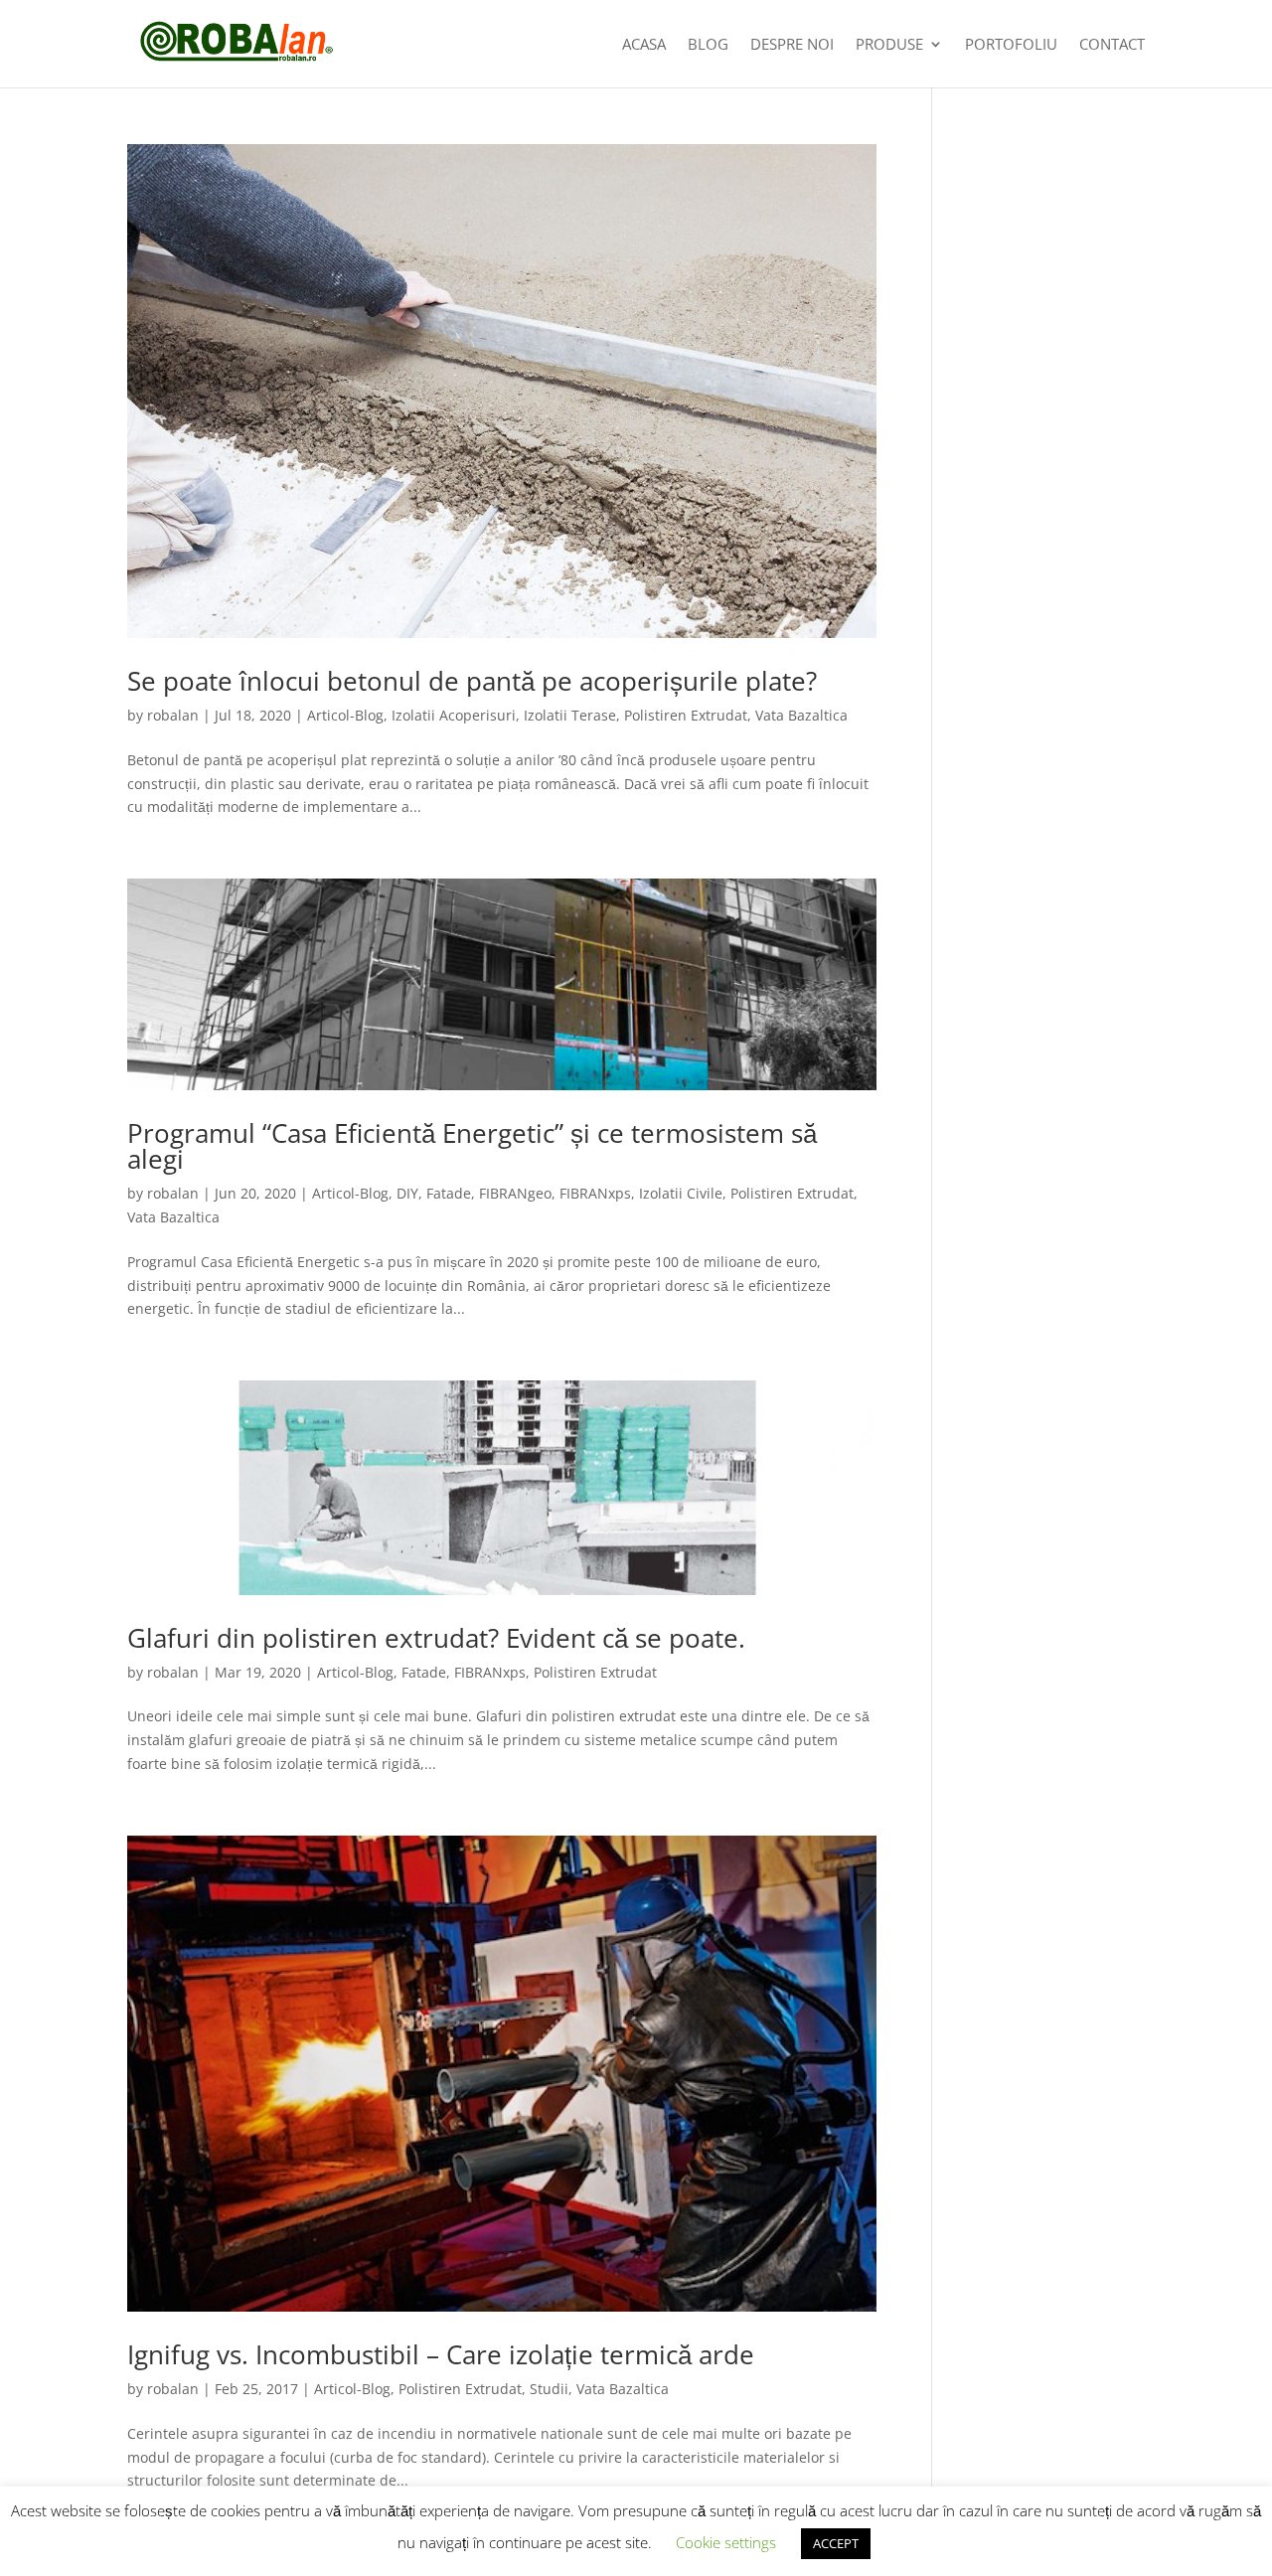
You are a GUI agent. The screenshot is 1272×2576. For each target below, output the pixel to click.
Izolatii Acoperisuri (454, 715)
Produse (889, 45)
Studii (549, 2389)
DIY (407, 1193)
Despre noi (792, 45)
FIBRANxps (595, 1193)
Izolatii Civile (681, 1193)
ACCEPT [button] (836, 2543)
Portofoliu (1011, 45)
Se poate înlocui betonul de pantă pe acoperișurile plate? (472, 681)
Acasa (644, 45)
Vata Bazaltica (801, 715)
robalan (173, 715)
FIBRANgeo (515, 1193)
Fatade (449, 1193)
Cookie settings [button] (726, 2542)
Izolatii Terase (570, 715)
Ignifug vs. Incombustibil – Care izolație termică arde (441, 2354)
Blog (708, 45)
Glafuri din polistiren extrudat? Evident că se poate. (436, 1638)
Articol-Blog (345, 715)
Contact (1112, 45)
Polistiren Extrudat (686, 715)
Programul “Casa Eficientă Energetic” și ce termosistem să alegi (472, 1146)
